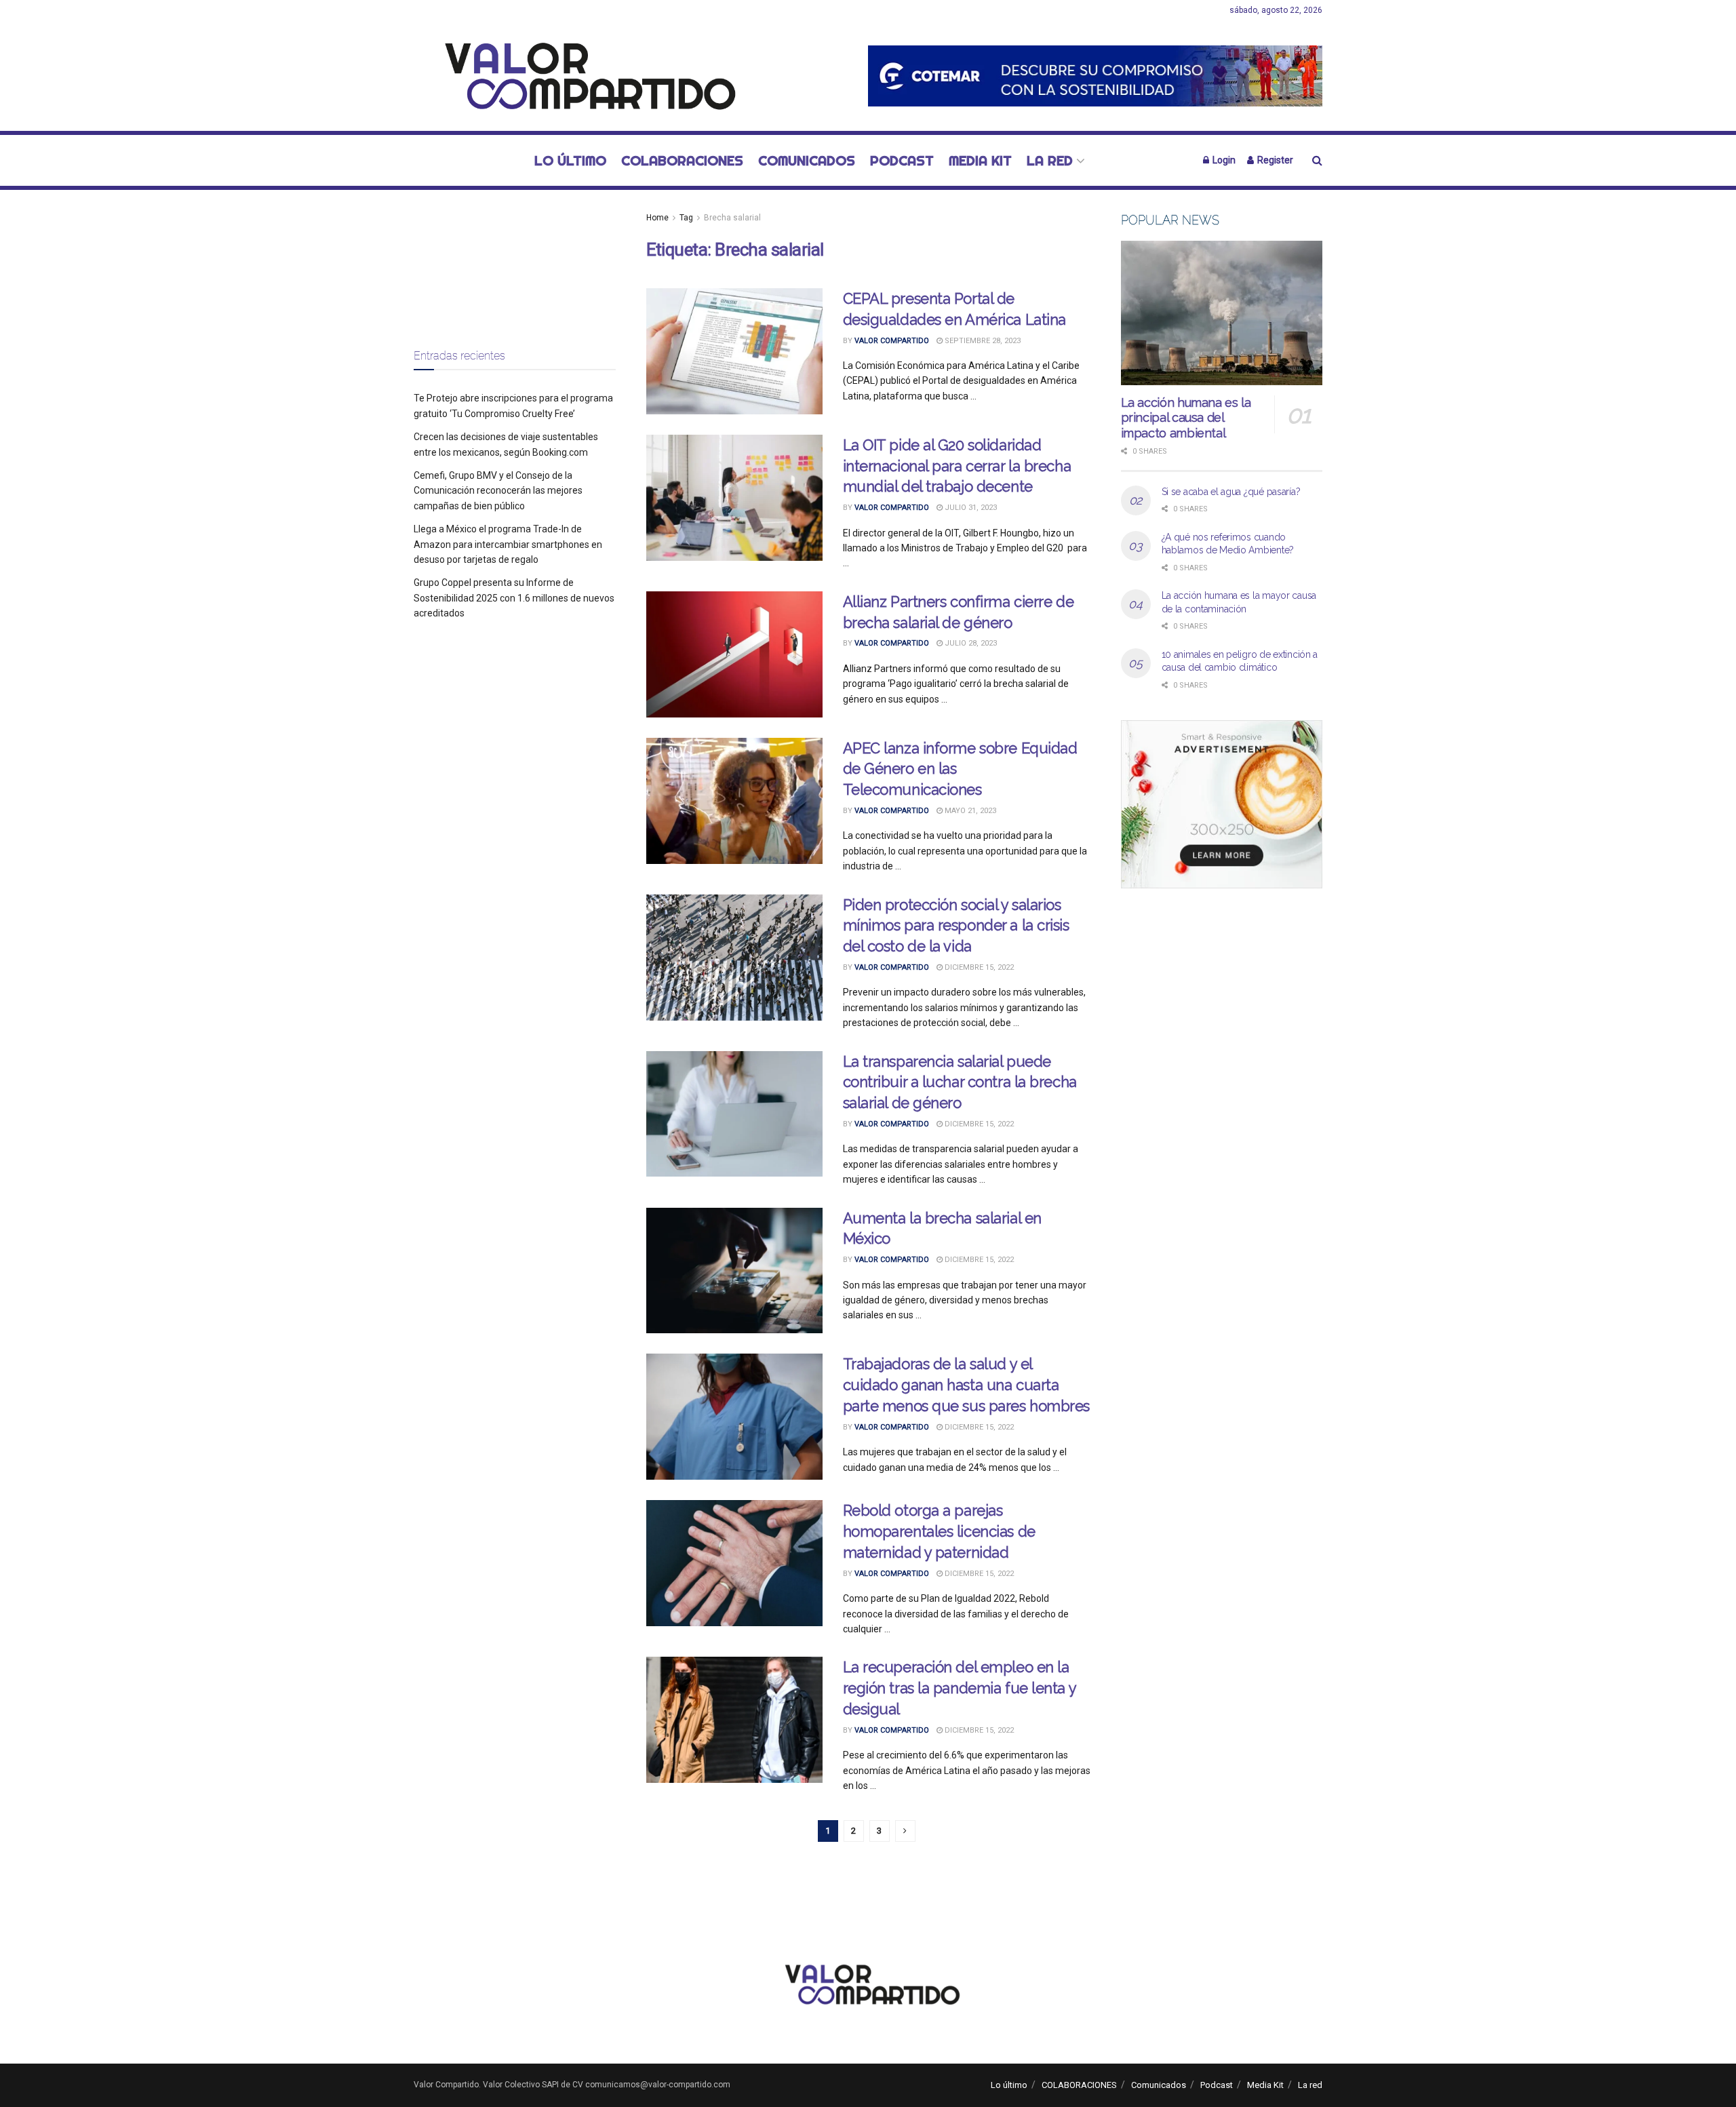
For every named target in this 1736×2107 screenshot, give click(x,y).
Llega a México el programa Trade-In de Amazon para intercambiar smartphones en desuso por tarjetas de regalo (508, 544)
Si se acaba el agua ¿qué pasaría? (1231, 492)
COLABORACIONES (682, 160)
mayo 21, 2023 (969, 811)
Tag (686, 218)
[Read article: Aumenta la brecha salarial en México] (734, 1271)
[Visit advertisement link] (1095, 76)
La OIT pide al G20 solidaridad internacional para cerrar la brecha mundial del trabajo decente (957, 466)
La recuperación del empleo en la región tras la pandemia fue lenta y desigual (960, 1688)
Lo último (570, 160)
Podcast (902, 160)
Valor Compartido (892, 341)
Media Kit (980, 160)
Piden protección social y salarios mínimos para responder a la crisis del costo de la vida (956, 926)
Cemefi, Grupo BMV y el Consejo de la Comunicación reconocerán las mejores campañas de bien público (498, 491)
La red (1050, 160)
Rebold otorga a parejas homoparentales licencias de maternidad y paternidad (939, 1531)
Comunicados (807, 160)
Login (1223, 160)
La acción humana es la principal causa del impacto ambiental (1186, 418)
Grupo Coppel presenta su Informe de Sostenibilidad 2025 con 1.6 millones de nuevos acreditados (514, 598)
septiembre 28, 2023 (982, 341)
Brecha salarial (732, 218)
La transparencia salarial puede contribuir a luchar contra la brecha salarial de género (960, 1082)
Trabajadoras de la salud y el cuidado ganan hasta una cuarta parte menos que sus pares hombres (966, 1385)
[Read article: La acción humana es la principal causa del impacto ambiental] (1222, 313)
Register (1274, 160)
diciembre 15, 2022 (978, 967)
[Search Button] (1317, 160)
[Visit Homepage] (583, 76)
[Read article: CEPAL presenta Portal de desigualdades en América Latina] (734, 351)
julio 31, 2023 (970, 508)
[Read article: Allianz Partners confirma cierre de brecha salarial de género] (734, 654)
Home (657, 218)
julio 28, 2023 (970, 643)
